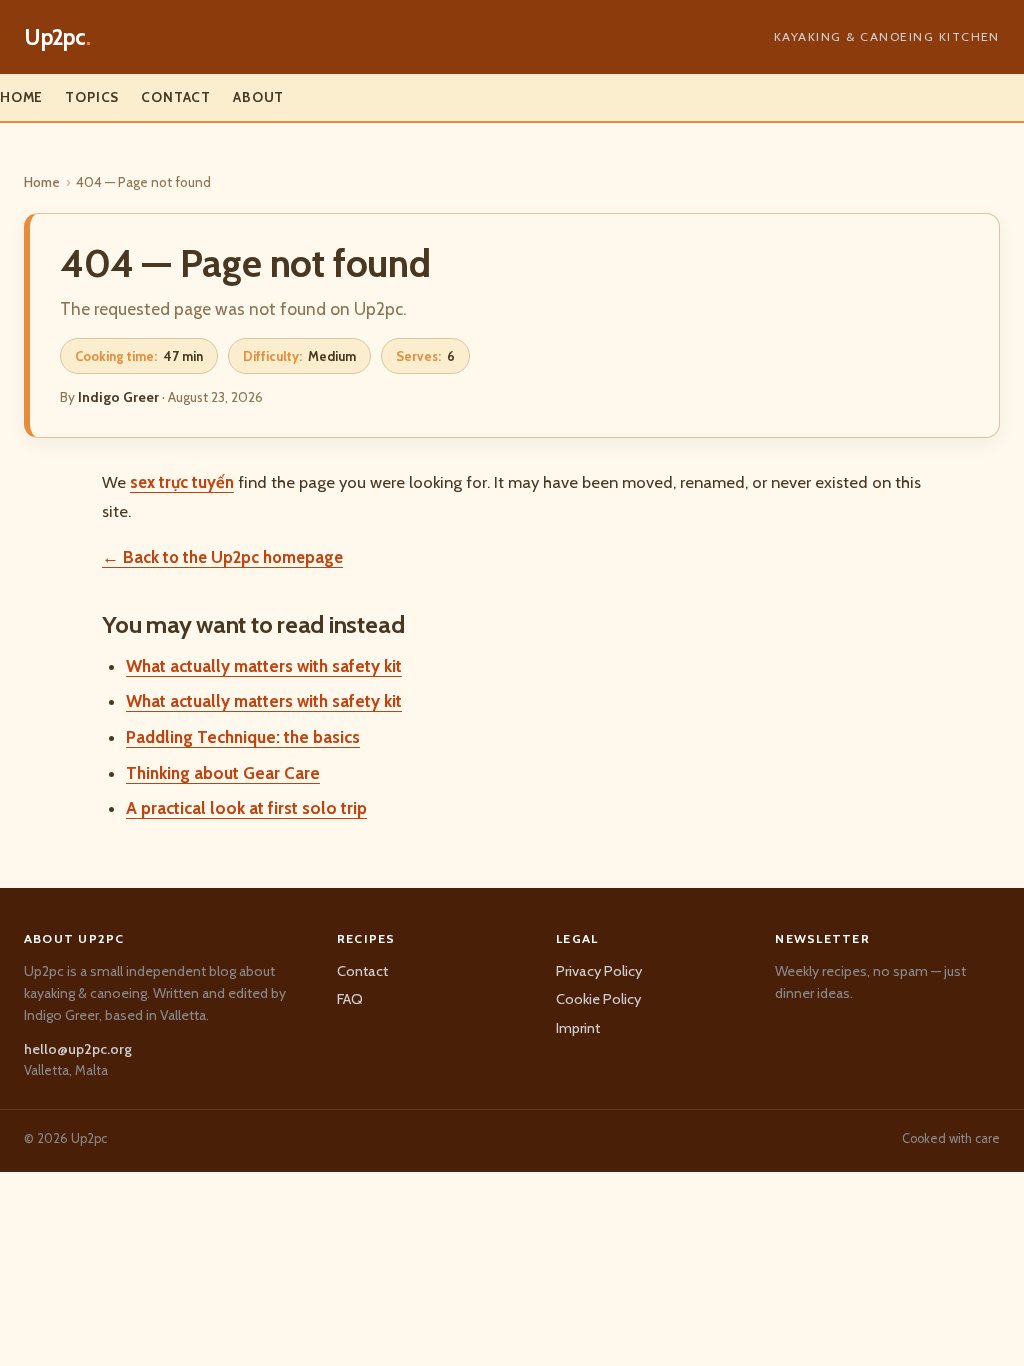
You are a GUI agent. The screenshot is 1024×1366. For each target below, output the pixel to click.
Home (21, 97)
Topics (92, 97)
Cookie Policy (598, 999)
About (258, 97)
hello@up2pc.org (78, 1049)
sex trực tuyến (182, 482)
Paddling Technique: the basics (243, 737)
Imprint (578, 1028)
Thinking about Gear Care (223, 773)
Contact (176, 97)
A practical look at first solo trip (246, 808)
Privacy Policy (599, 971)
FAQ (350, 999)
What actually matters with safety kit (264, 666)
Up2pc (57, 37)
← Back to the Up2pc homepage (222, 557)
